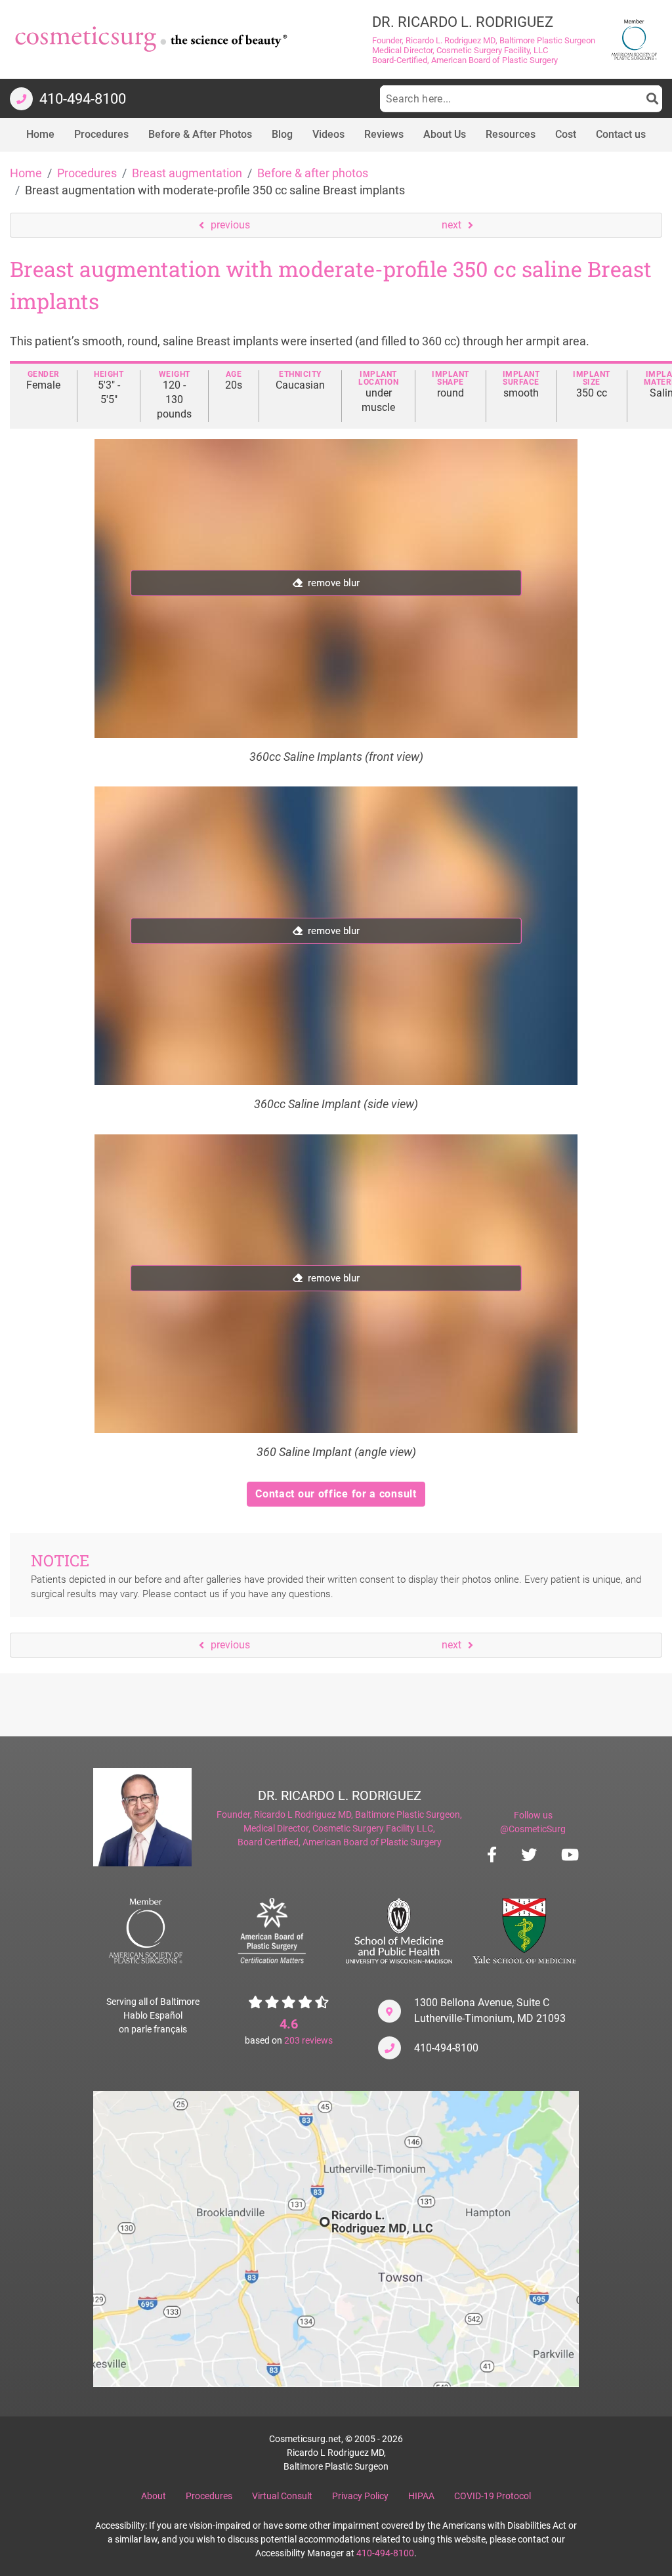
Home (26, 173)
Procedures (87, 173)
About (154, 2496)
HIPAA (421, 2496)
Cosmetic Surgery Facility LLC (373, 1828)
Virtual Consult (282, 2496)
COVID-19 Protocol (493, 2496)
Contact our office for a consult (336, 1494)
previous (230, 225)
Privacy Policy (360, 2496)
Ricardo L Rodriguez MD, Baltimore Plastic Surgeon (357, 1814)
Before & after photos (313, 173)
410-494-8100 (446, 2048)
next (451, 225)
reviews (308, 2040)
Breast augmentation (187, 173)
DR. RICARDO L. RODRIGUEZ (340, 1795)
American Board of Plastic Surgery (372, 1842)
